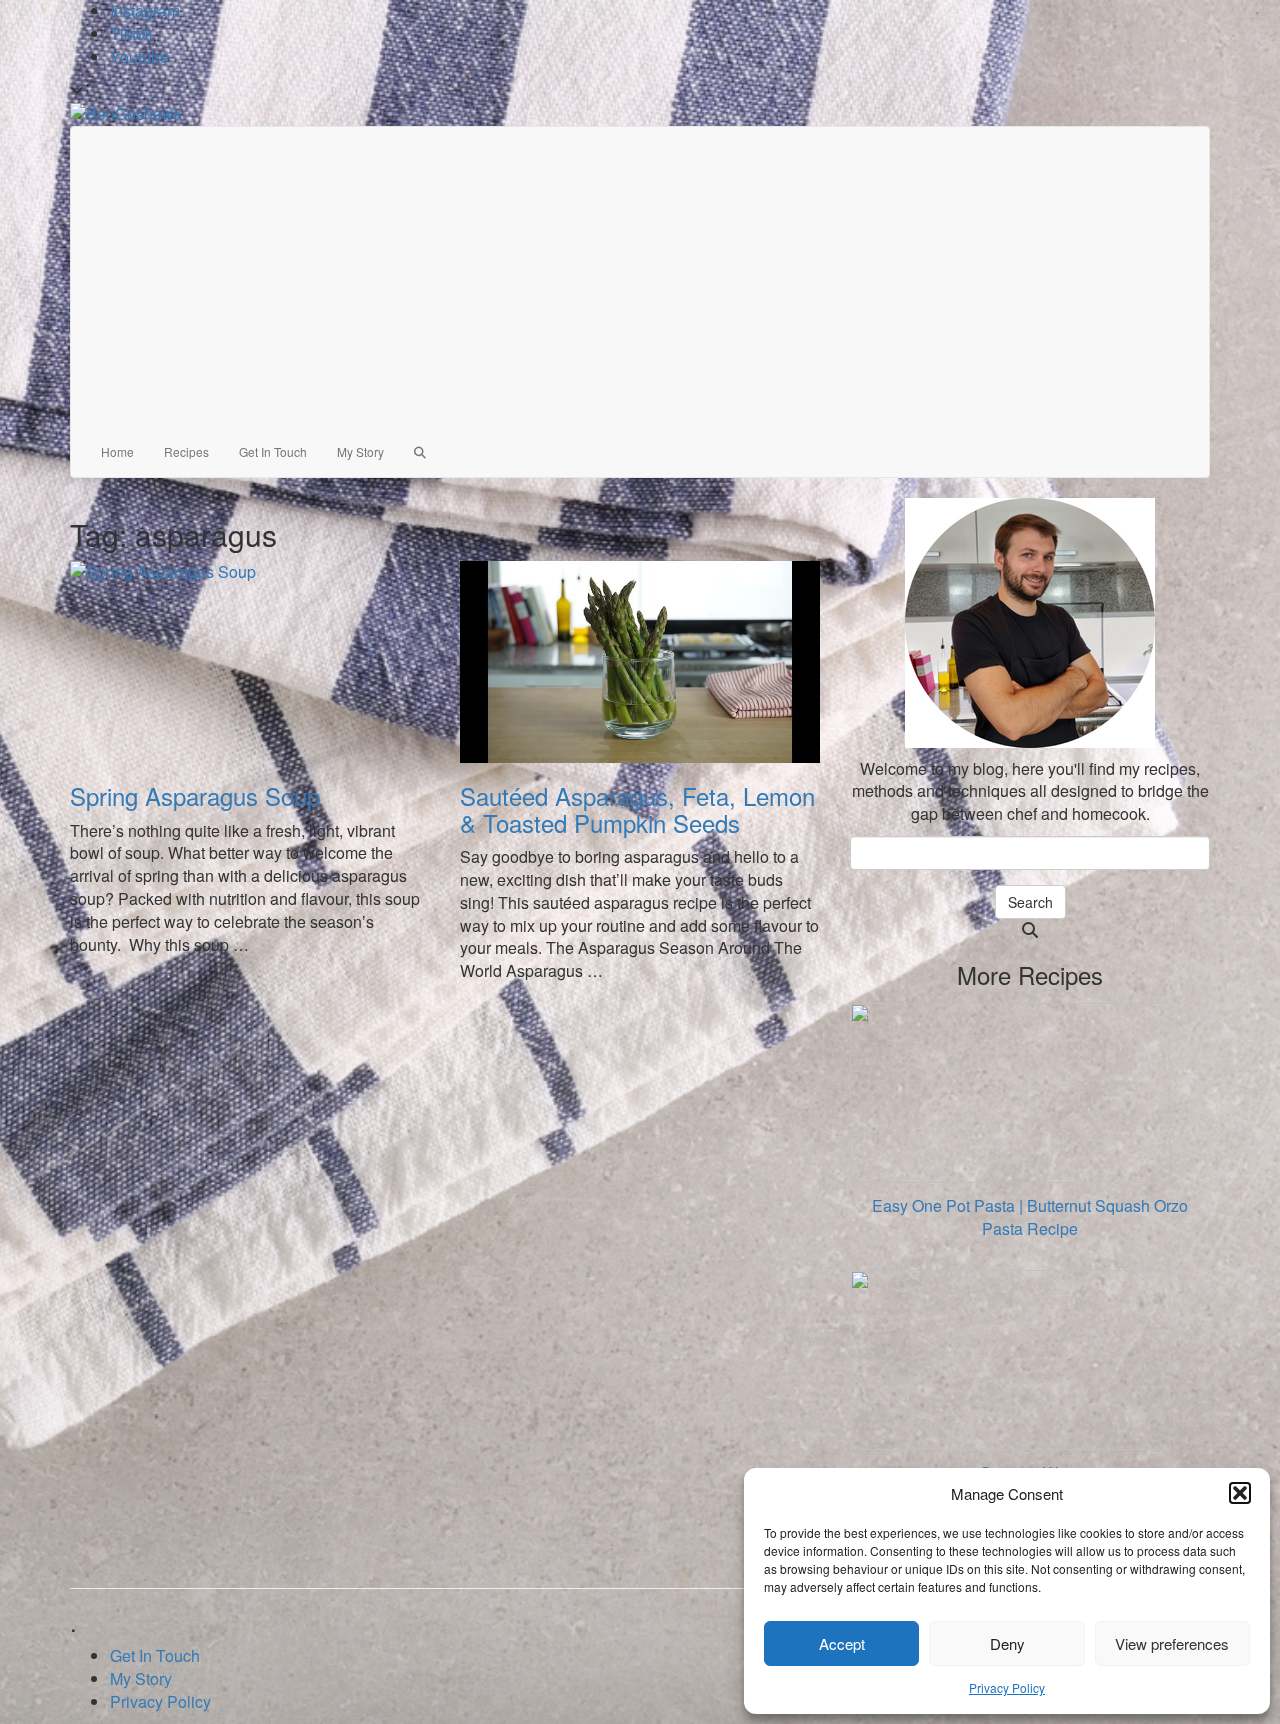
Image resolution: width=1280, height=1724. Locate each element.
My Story (360, 451)
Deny (1007, 1643)
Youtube (139, 56)
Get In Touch (273, 451)
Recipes (186, 451)
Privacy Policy (1007, 1687)
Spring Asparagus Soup (195, 795)
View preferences (1172, 1643)
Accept (842, 1643)
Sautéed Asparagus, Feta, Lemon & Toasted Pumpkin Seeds (637, 808)
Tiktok (131, 33)
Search (1030, 902)
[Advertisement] (640, 277)
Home (117, 451)
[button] (1240, 1493)
